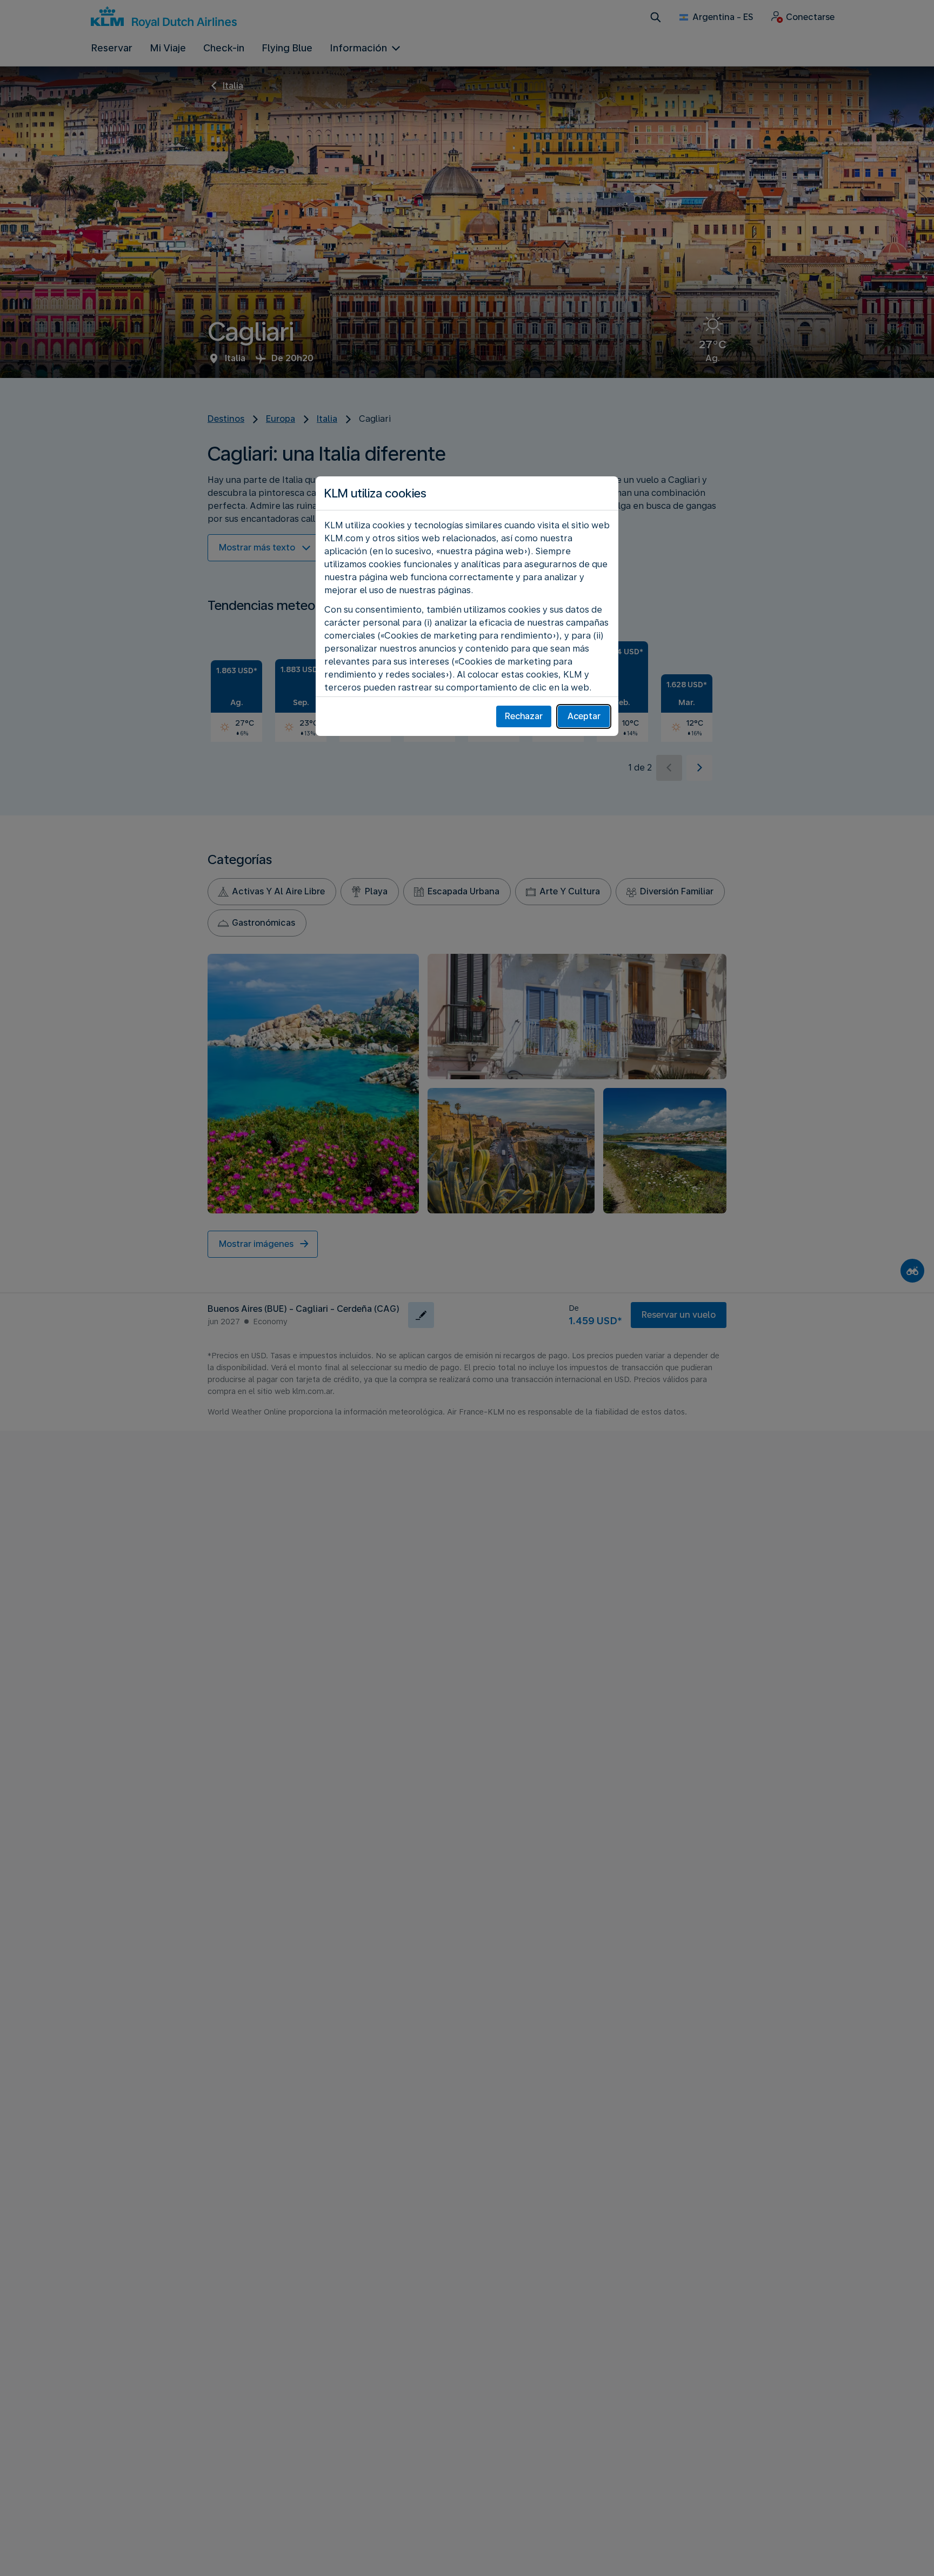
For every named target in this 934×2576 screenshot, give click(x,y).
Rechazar (524, 716)
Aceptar (584, 716)
